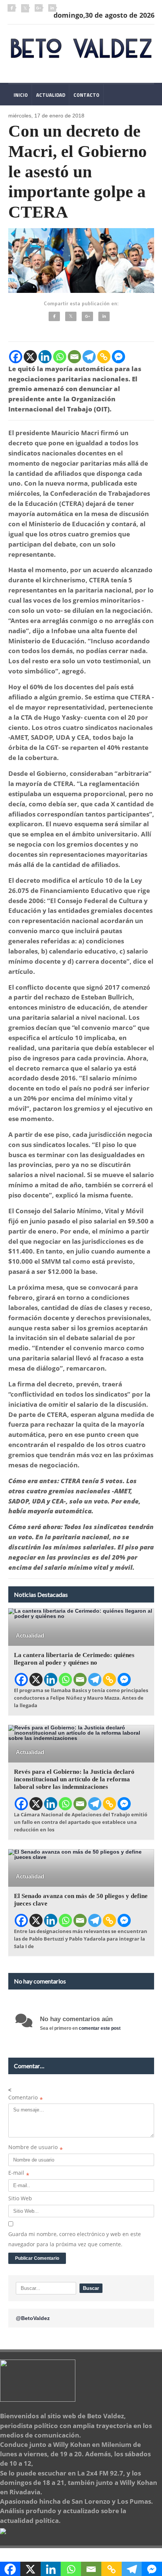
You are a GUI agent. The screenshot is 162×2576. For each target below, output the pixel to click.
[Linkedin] (45, 357)
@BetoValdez (33, 2318)
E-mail (19, 2174)
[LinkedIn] (104, 316)
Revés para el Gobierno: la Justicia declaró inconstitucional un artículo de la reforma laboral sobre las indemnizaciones (74, 1779)
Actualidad (51, 95)
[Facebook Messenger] (118, 357)
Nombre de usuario (36, 2149)
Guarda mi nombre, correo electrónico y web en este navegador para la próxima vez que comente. (75, 2239)
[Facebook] (54, 316)
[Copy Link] (104, 357)
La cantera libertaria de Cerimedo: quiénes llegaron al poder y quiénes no (74, 1659)
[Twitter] (71, 316)
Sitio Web (20, 2198)
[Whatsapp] (60, 357)
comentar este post (100, 2028)
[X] (30, 357)
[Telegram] (89, 357)
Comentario (26, 2099)
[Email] (74, 357)
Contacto (86, 95)
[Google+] (87, 316)
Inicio (20, 95)
